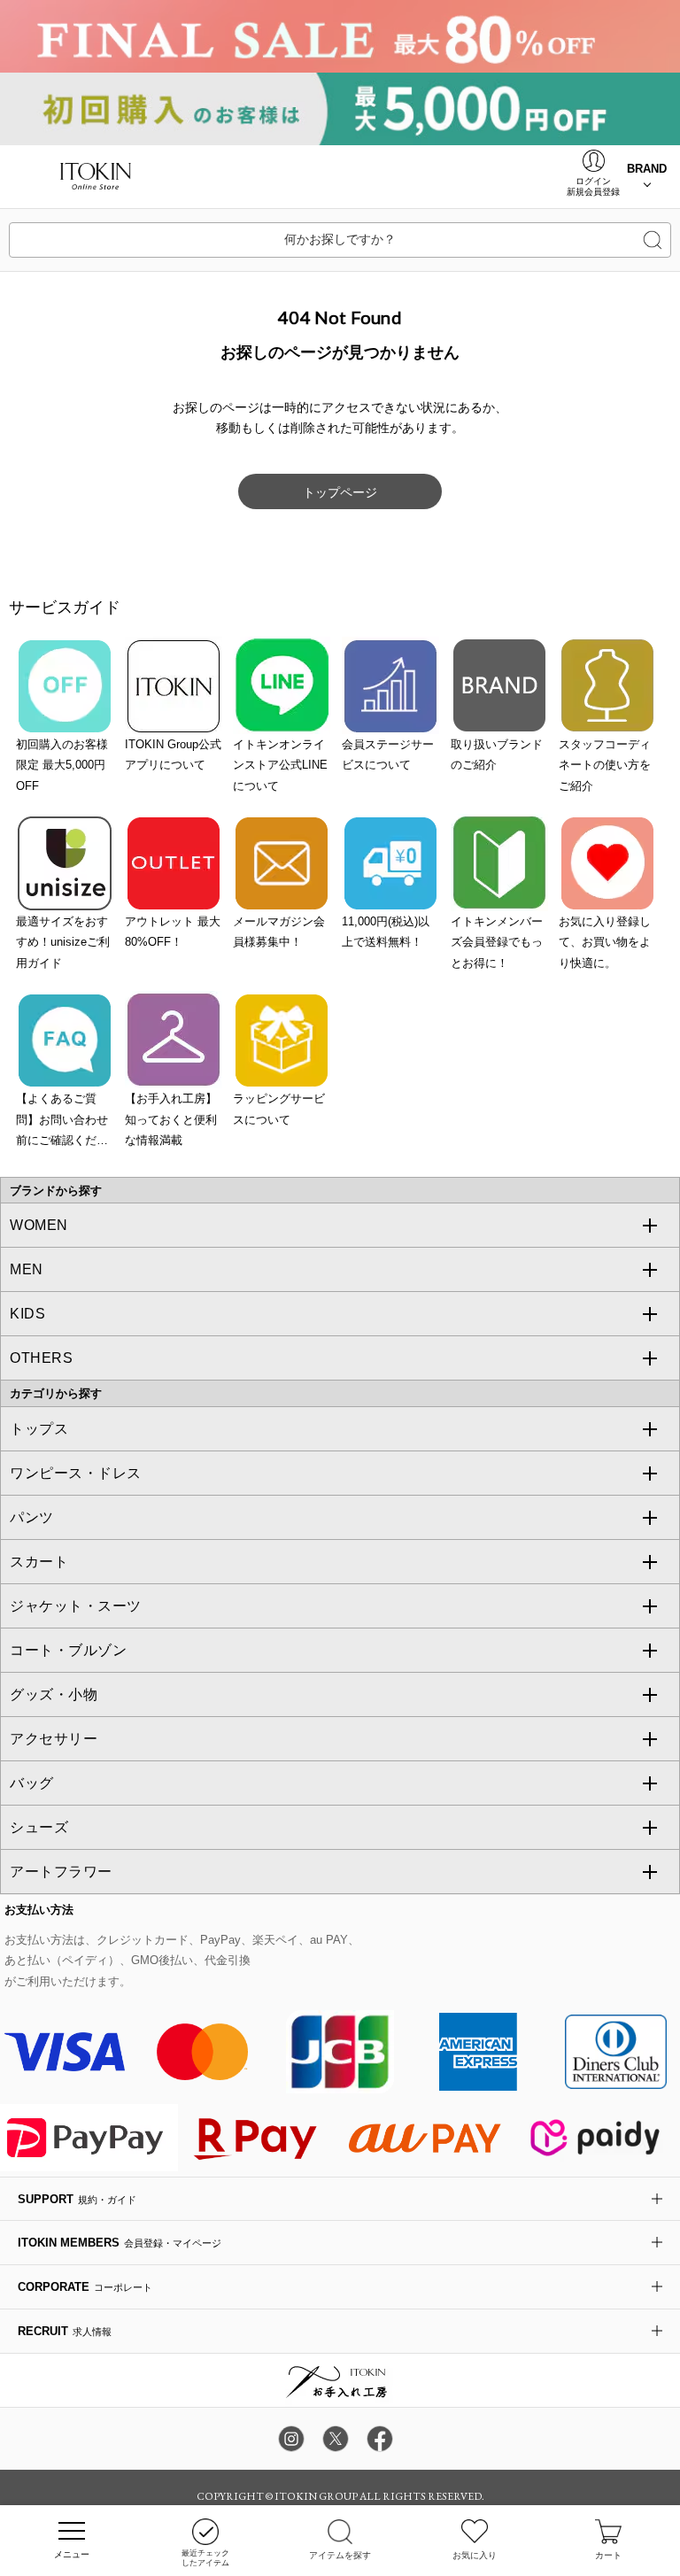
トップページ (340, 492)
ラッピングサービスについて (279, 1109)
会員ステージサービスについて (388, 754)
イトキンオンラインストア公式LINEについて (280, 765)
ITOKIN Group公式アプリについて (173, 754)
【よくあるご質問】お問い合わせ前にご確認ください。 (62, 1121)
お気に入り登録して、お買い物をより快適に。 (605, 942)
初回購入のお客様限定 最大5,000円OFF (62, 765)
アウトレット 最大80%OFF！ (173, 932)
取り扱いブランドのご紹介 (497, 754)
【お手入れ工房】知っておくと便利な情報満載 (171, 1119)
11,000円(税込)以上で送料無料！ (386, 932)
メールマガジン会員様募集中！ (279, 932)
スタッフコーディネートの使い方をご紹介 (605, 765)
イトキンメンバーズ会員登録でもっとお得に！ (497, 942)
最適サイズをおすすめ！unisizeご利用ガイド (63, 942)
